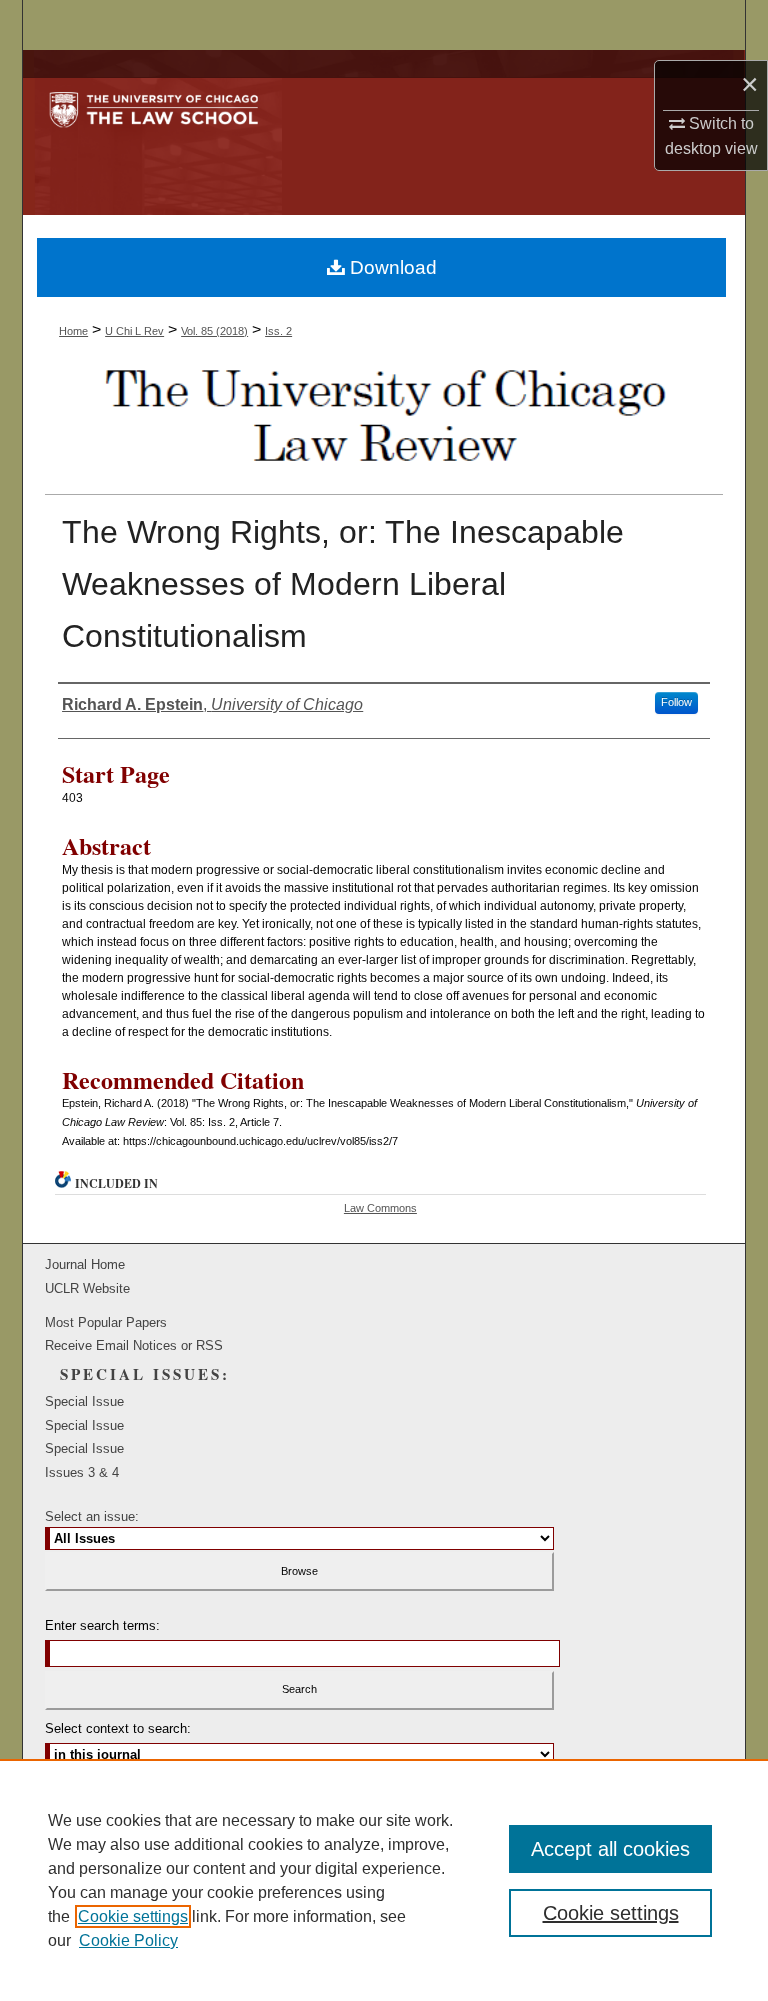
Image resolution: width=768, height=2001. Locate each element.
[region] (384, 1880)
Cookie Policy (128, 1940)
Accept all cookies (610, 1849)
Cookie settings (133, 1916)
